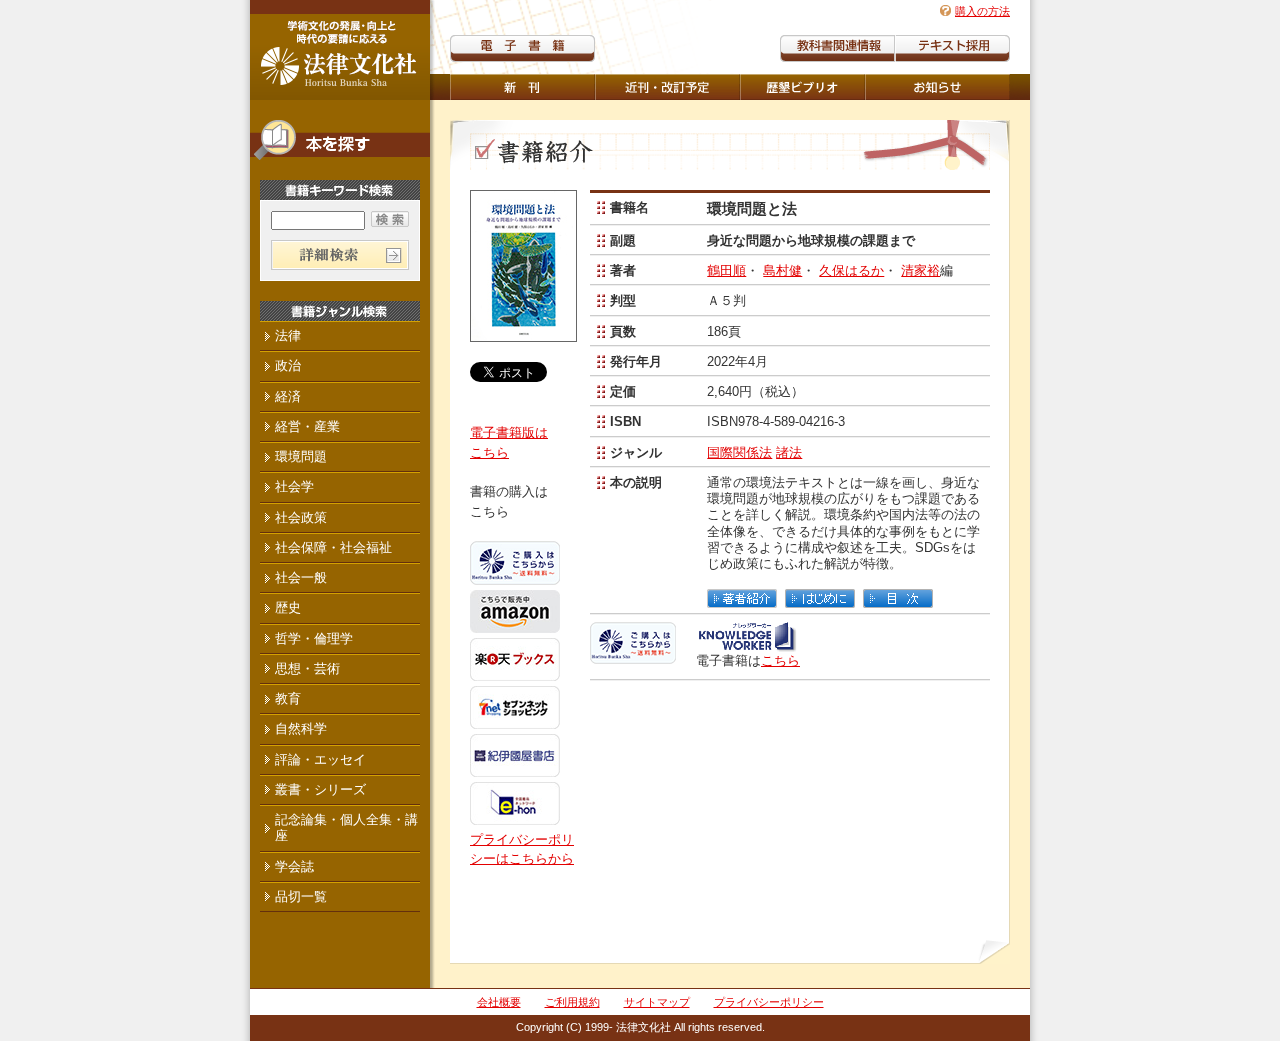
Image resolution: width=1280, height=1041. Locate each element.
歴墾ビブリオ (802, 87)
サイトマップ (657, 1002)
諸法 (789, 452)
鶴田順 (726, 270)
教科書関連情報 (837, 48)
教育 (288, 698)
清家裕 (920, 270)
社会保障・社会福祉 (333, 547)
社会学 (294, 486)
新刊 (522, 87)
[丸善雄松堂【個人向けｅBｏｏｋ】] (746, 643)
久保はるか (851, 270)
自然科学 (301, 728)
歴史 (288, 607)
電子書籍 (522, 48)
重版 (937, 87)
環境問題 (301, 456)
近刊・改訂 (667, 87)
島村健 (782, 270)
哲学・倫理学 (314, 638)
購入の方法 (982, 11)
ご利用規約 (572, 1002)
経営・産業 (307, 426)
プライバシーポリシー (769, 1002)
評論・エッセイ (320, 759)
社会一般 (301, 577)
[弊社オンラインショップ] (633, 654)
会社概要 (499, 1002)
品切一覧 (301, 896)
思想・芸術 (307, 668)
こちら (780, 660)
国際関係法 (739, 452)
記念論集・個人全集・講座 (346, 827)
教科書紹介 (952, 48)
